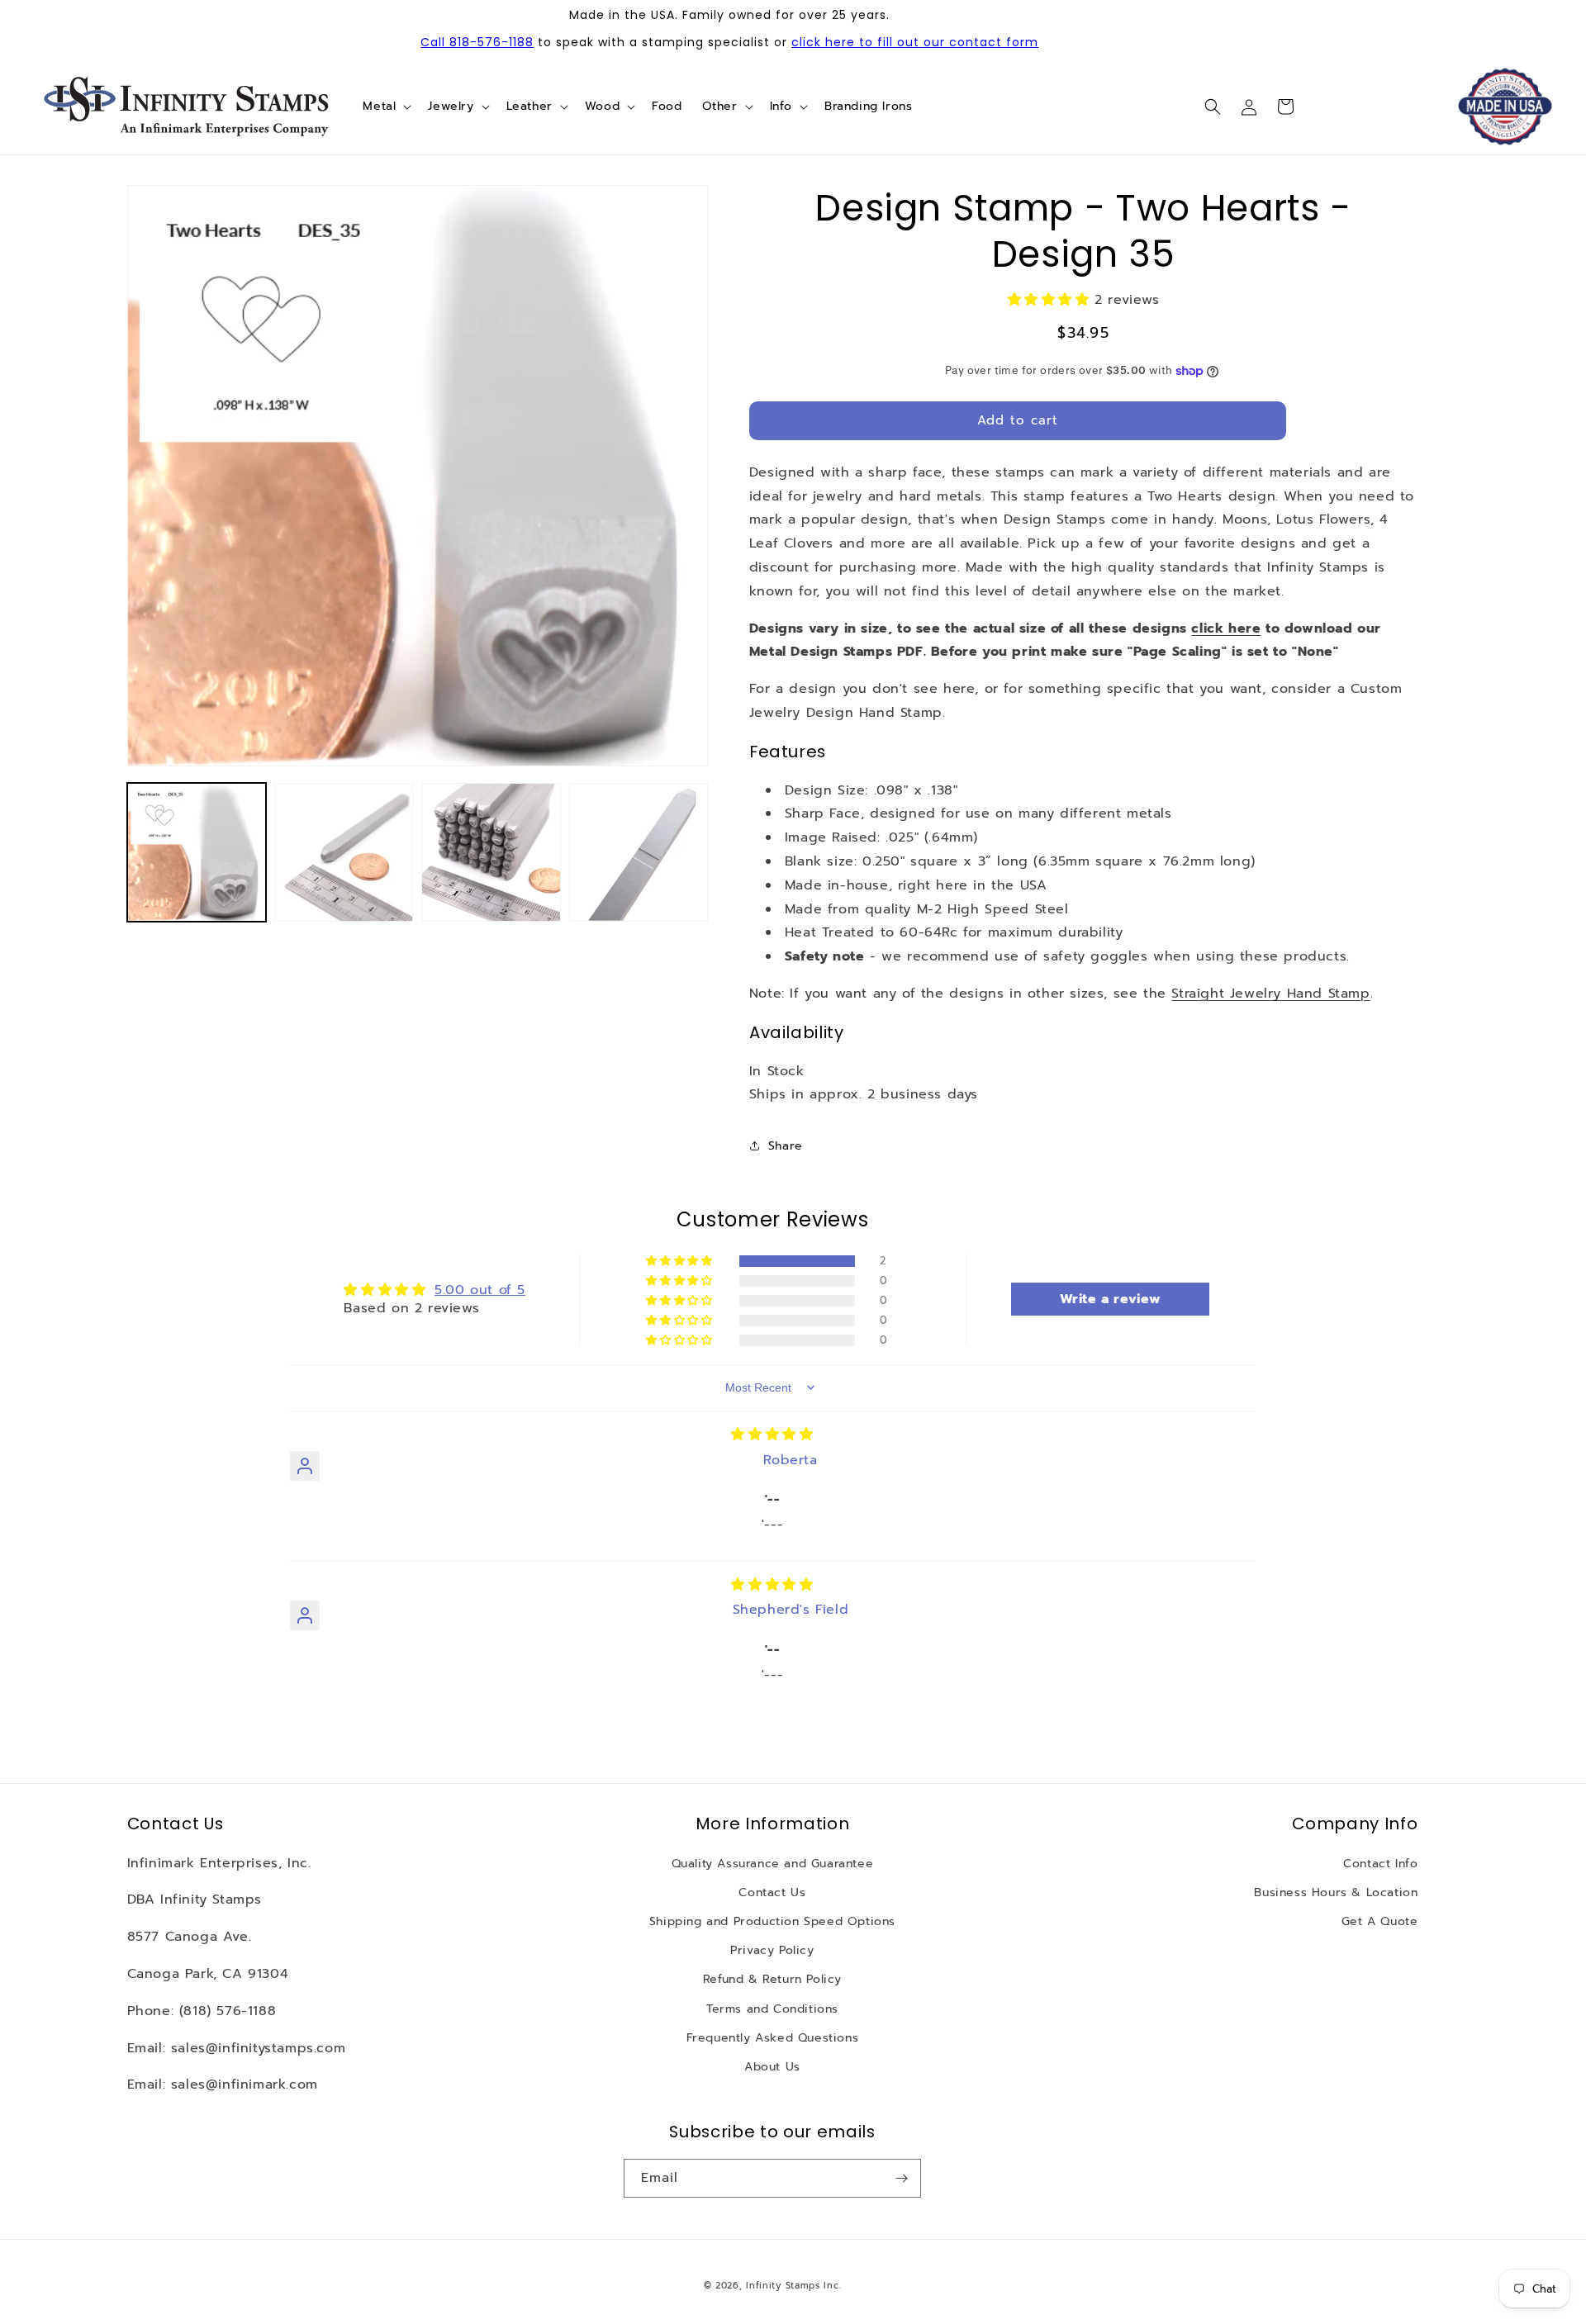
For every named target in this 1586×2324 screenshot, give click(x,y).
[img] (772, 1435)
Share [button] (786, 1146)
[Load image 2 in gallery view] (344, 852)
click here (1226, 628)
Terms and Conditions (772, 2009)
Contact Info (1380, 1864)
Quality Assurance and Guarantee (773, 1864)
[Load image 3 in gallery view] (491, 852)
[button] (385, 107)
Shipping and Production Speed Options (772, 1921)
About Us (772, 2067)
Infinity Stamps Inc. (793, 2286)
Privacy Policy (772, 1950)
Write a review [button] (1111, 1299)
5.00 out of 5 (480, 1290)
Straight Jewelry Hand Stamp (1270, 994)
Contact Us (772, 1892)
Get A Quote (1380, 1921)
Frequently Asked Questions (773, 2038)
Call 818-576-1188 (477, 42)
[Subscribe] (902, 2178)
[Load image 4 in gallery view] (639, 852)
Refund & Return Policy (772, 1979)
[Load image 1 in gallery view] (197, 852)
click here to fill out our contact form (915, 42)
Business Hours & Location (1336, 1892)
